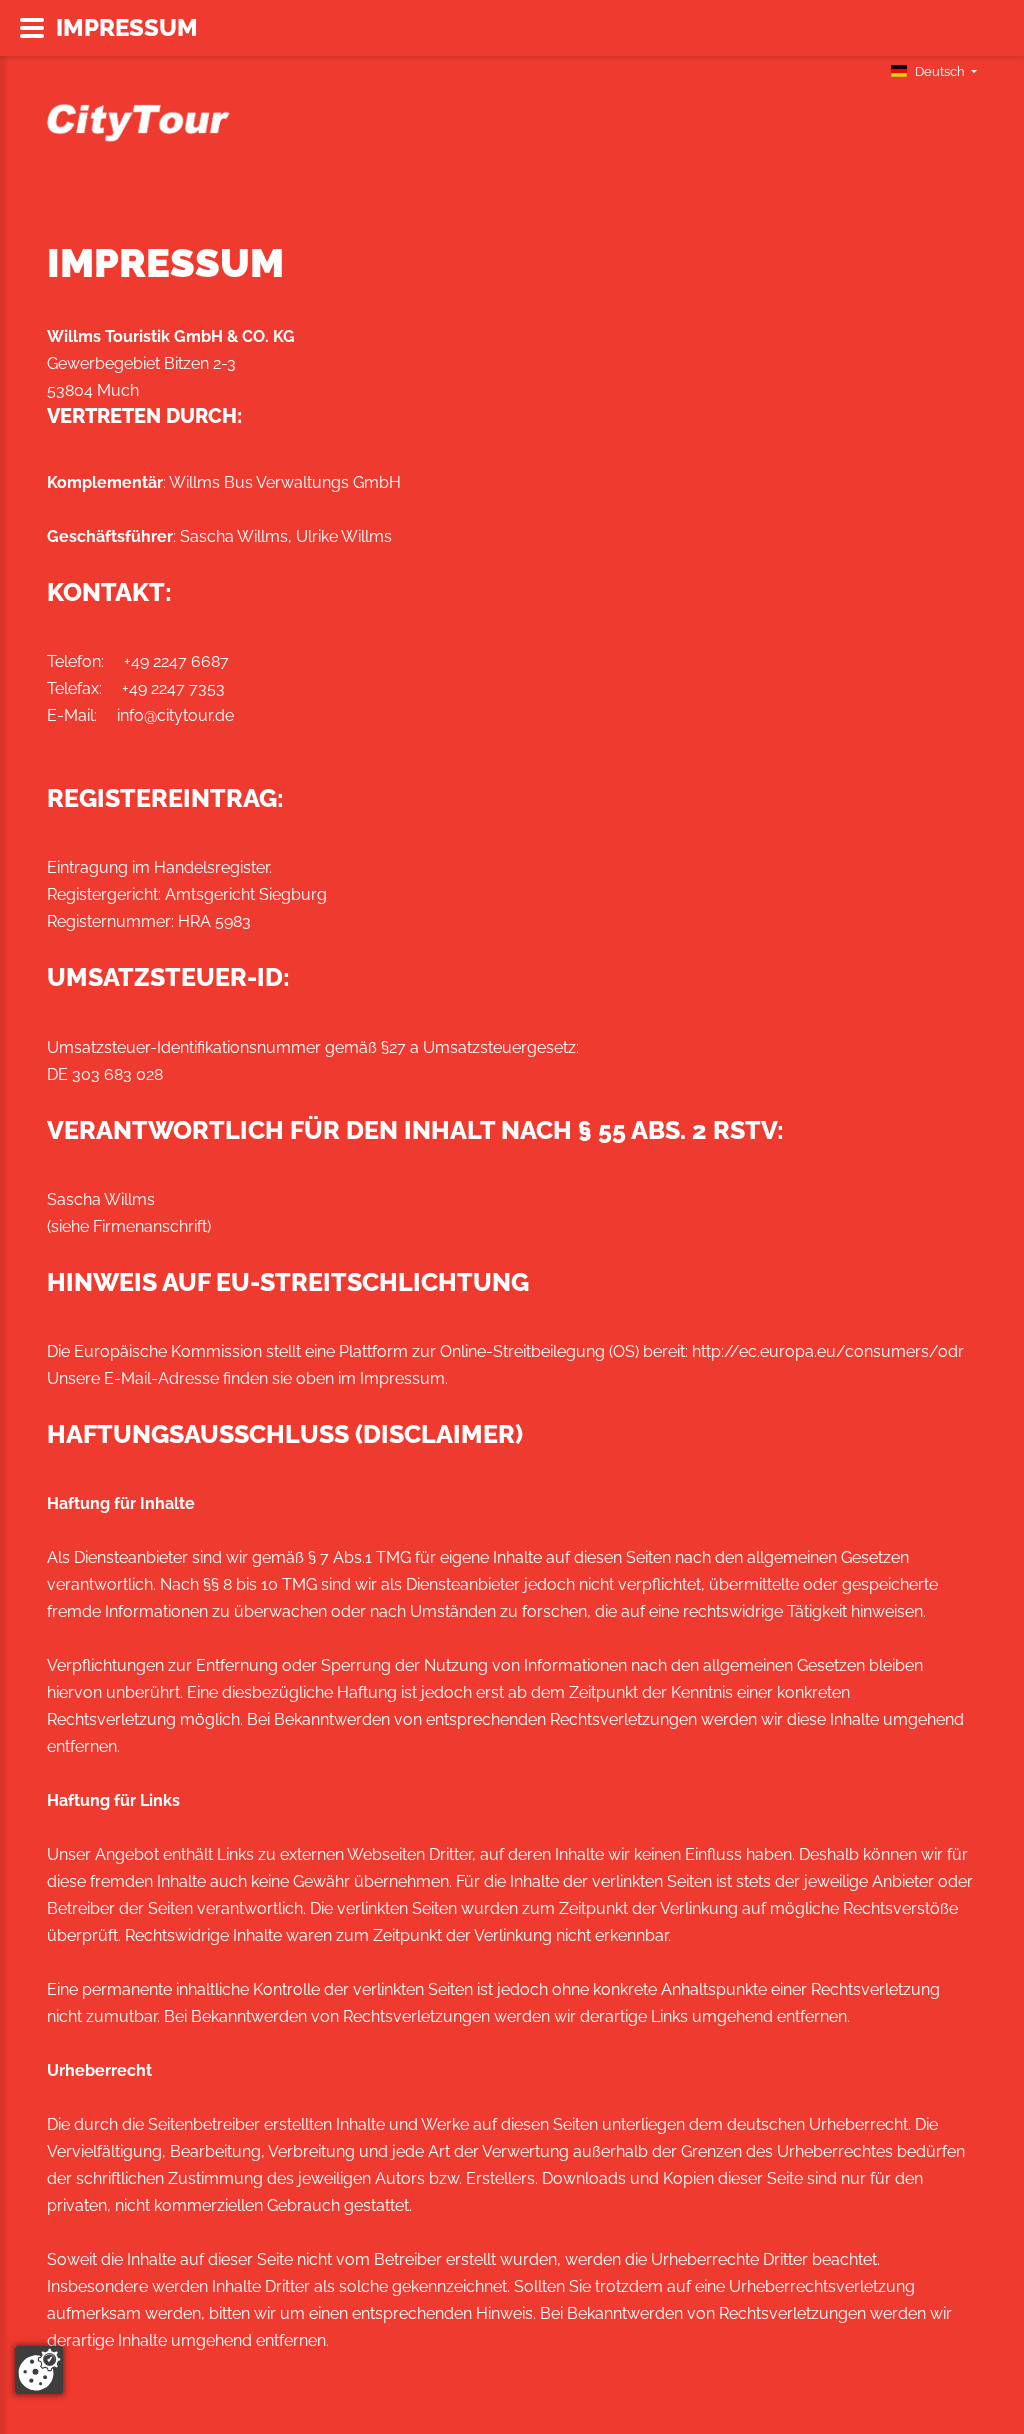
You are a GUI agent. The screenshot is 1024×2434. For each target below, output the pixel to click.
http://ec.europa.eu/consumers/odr (828, 1351)
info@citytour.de (175, 715)
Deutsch (940, 71)
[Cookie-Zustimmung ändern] (39, 2370)
